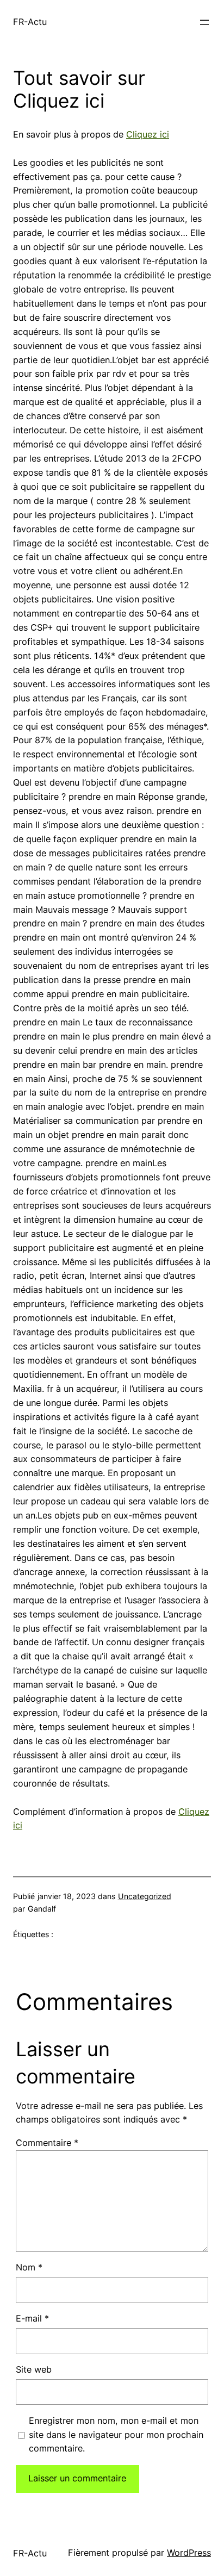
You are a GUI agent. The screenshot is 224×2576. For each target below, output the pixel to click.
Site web (34, 2369)
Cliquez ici (148, 134)
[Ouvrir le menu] (204, 22)
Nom (29, 2267)
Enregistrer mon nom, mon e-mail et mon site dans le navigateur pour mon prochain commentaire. (116, 2435)
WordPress (189, 2553)
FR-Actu (30, 22)
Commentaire (47, 2143)
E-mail (32, 2318)
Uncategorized (145, 1896)
